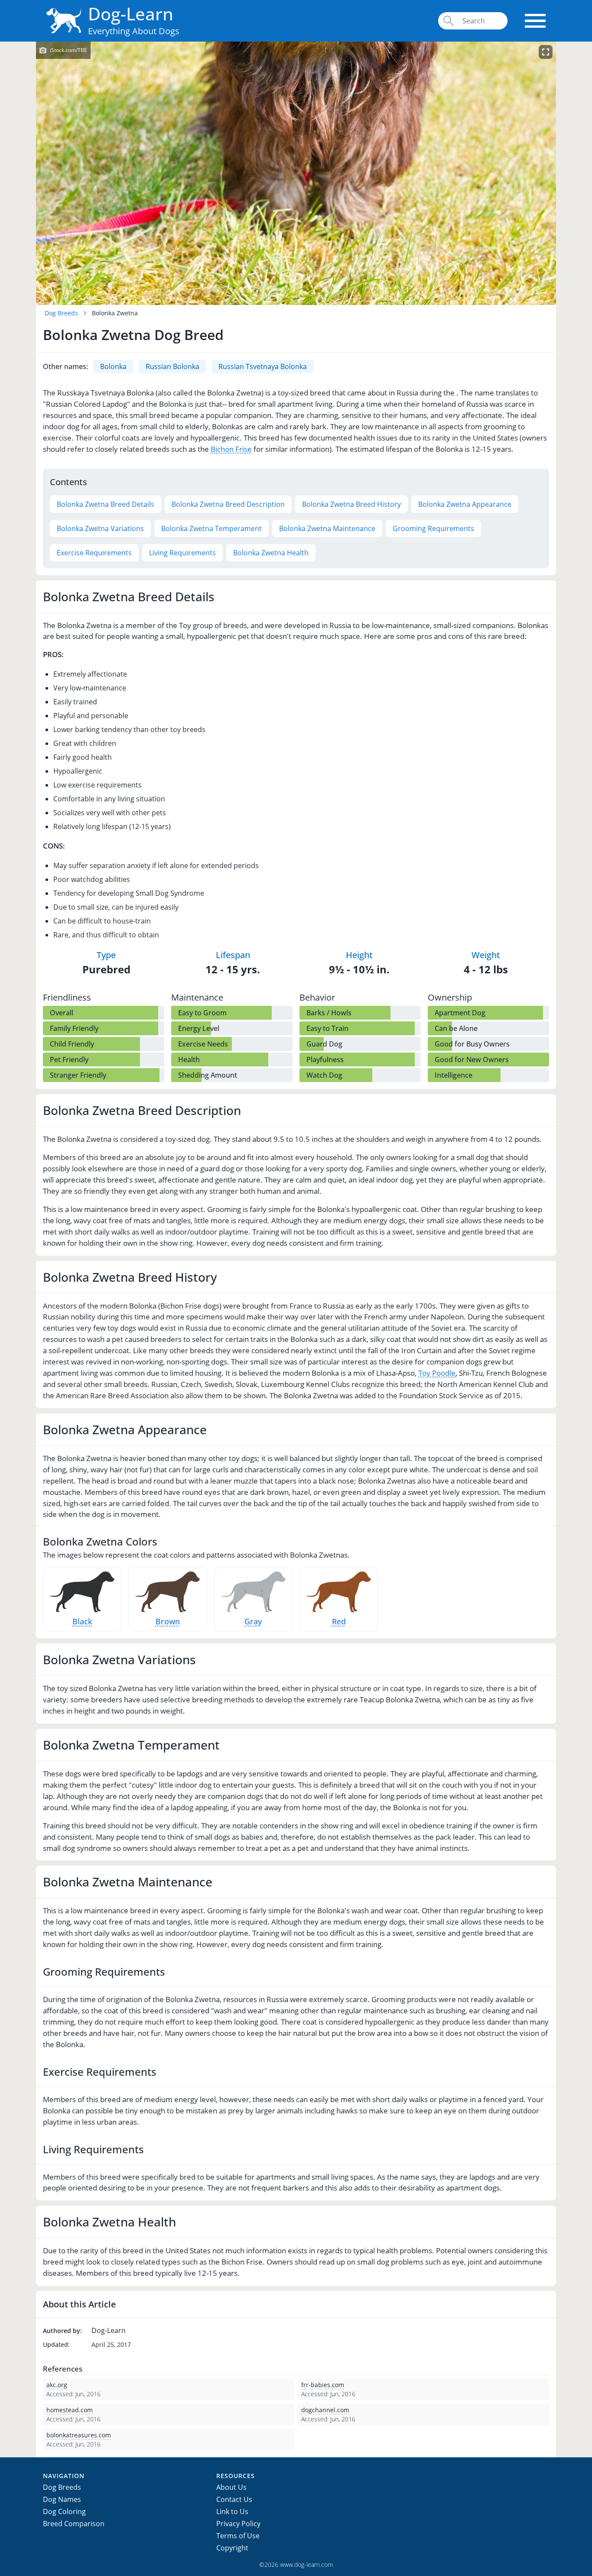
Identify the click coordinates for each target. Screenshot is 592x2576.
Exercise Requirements (94, 553)
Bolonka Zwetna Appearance (465, 504)
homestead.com (70, 2410)
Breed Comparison (74, 2524)
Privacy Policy (238, 2524)
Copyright (232, 2548)
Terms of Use (238, 2536)
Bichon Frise (231, 449)
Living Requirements (182, 553)
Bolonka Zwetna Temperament (211, 528)
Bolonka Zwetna (115, 313)
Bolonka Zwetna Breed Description (228, 504)
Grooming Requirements (433, 528)
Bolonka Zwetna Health (271, 553)
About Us (231, 2487)
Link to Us (232, 2511)
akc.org (57, 2385)
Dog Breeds (61, 313)
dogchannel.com (325, 2410)
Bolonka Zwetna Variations (100, 528)
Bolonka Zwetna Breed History (351, 504)
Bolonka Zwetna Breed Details (106, 504)
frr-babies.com (323, 2385)
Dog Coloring (64, 2511)
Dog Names (62, 2499)
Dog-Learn (131, 14)
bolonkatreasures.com (79, 2435)
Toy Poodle (437, 1373)
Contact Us (234, 2499)
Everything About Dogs (134, 31)
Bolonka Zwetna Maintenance (327, 528)
